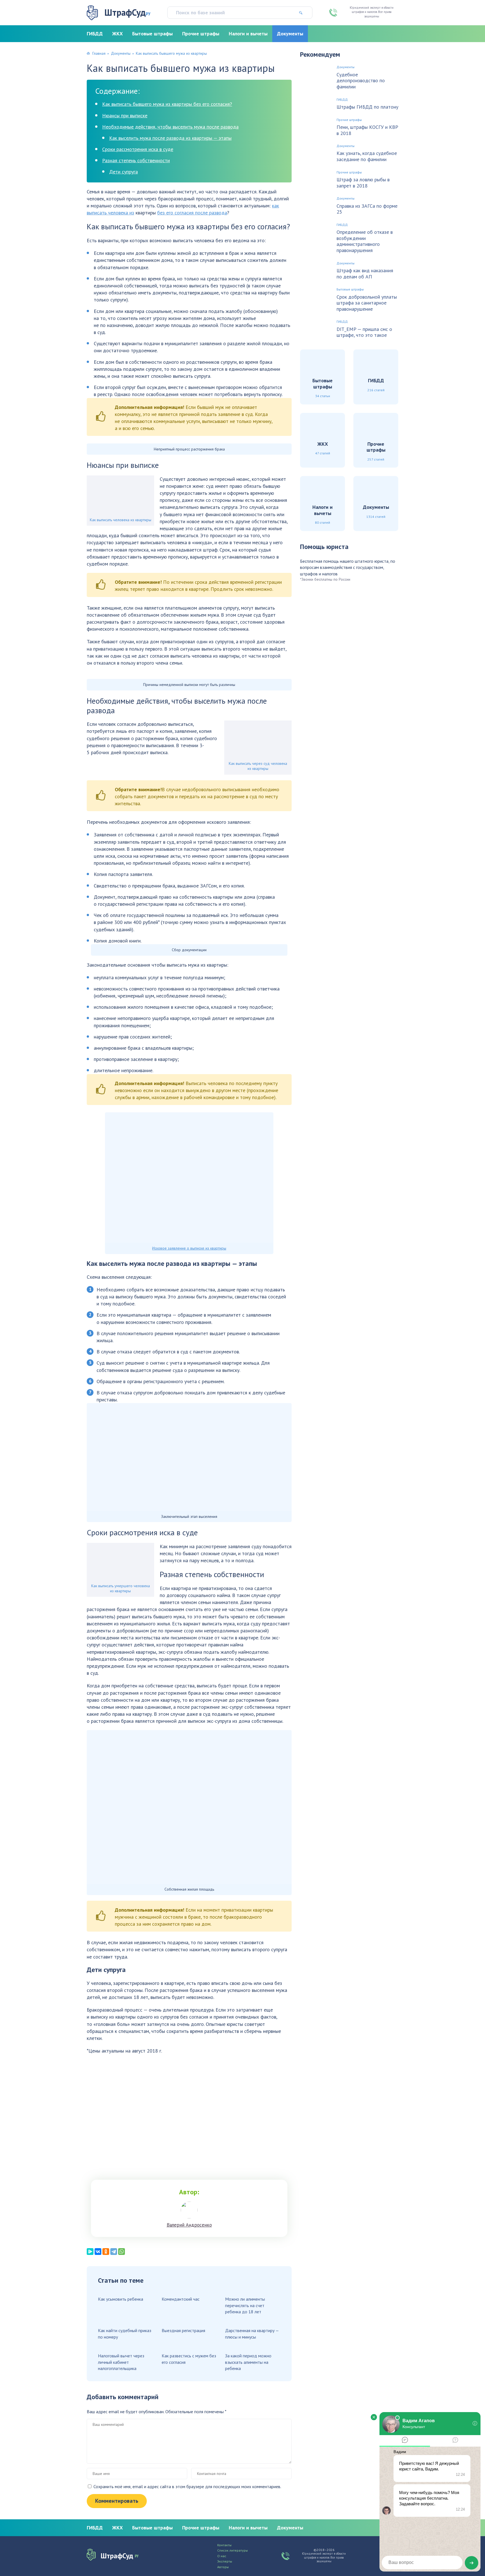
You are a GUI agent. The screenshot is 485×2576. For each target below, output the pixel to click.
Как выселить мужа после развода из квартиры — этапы (170, 138)
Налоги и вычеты (248, 34)
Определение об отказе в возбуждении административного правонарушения (365, 241)
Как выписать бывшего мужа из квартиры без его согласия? (167, 104)
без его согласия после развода (192, 213)
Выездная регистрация (183, 2330)
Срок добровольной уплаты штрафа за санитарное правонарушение (367, 303)
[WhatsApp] (122, 2252)
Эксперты (225, 2561)
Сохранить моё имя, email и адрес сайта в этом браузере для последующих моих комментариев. (187, 2486)
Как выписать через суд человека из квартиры (258, 766)
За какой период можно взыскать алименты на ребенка (248, 2362)
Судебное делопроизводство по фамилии (361, 81)
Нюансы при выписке (125, 115)
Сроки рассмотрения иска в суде (138, 149)
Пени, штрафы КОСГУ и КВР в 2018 (367, 130)
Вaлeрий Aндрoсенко (189, 2225)
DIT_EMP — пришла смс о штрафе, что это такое (364, 332)
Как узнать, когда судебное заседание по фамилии (367, 156)
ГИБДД (95, 34)
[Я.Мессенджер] (90, 2252)
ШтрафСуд (127, 12)
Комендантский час (181, 2299)
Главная (99, 53)
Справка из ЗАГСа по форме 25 (367, 209)
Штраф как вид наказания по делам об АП (365, 274)
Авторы (223, 2567)
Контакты (224, 2545)
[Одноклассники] (106, 2252)
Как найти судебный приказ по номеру (125, 2334)
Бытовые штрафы (152, 34)
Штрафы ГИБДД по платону (367, 107)
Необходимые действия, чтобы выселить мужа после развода (170, 127)
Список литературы (233, 2550)
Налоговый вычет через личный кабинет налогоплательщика (121, 2362)
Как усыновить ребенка (121, 2299)
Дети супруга (123, 172)
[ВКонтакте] (98, 2252)
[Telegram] (114, 2252)
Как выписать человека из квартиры (121, 520)
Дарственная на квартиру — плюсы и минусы (252, 2334)
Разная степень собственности (136, 160)
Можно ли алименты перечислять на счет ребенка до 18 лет (245, 2305)
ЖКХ (117, 34)
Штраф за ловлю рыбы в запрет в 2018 (363, 183)
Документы (290, 34)
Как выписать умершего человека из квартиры (121, 1588)
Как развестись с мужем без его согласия (189, 2359)
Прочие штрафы (201, 34)
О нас (222, 2556)
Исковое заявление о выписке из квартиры (189, 1248)
